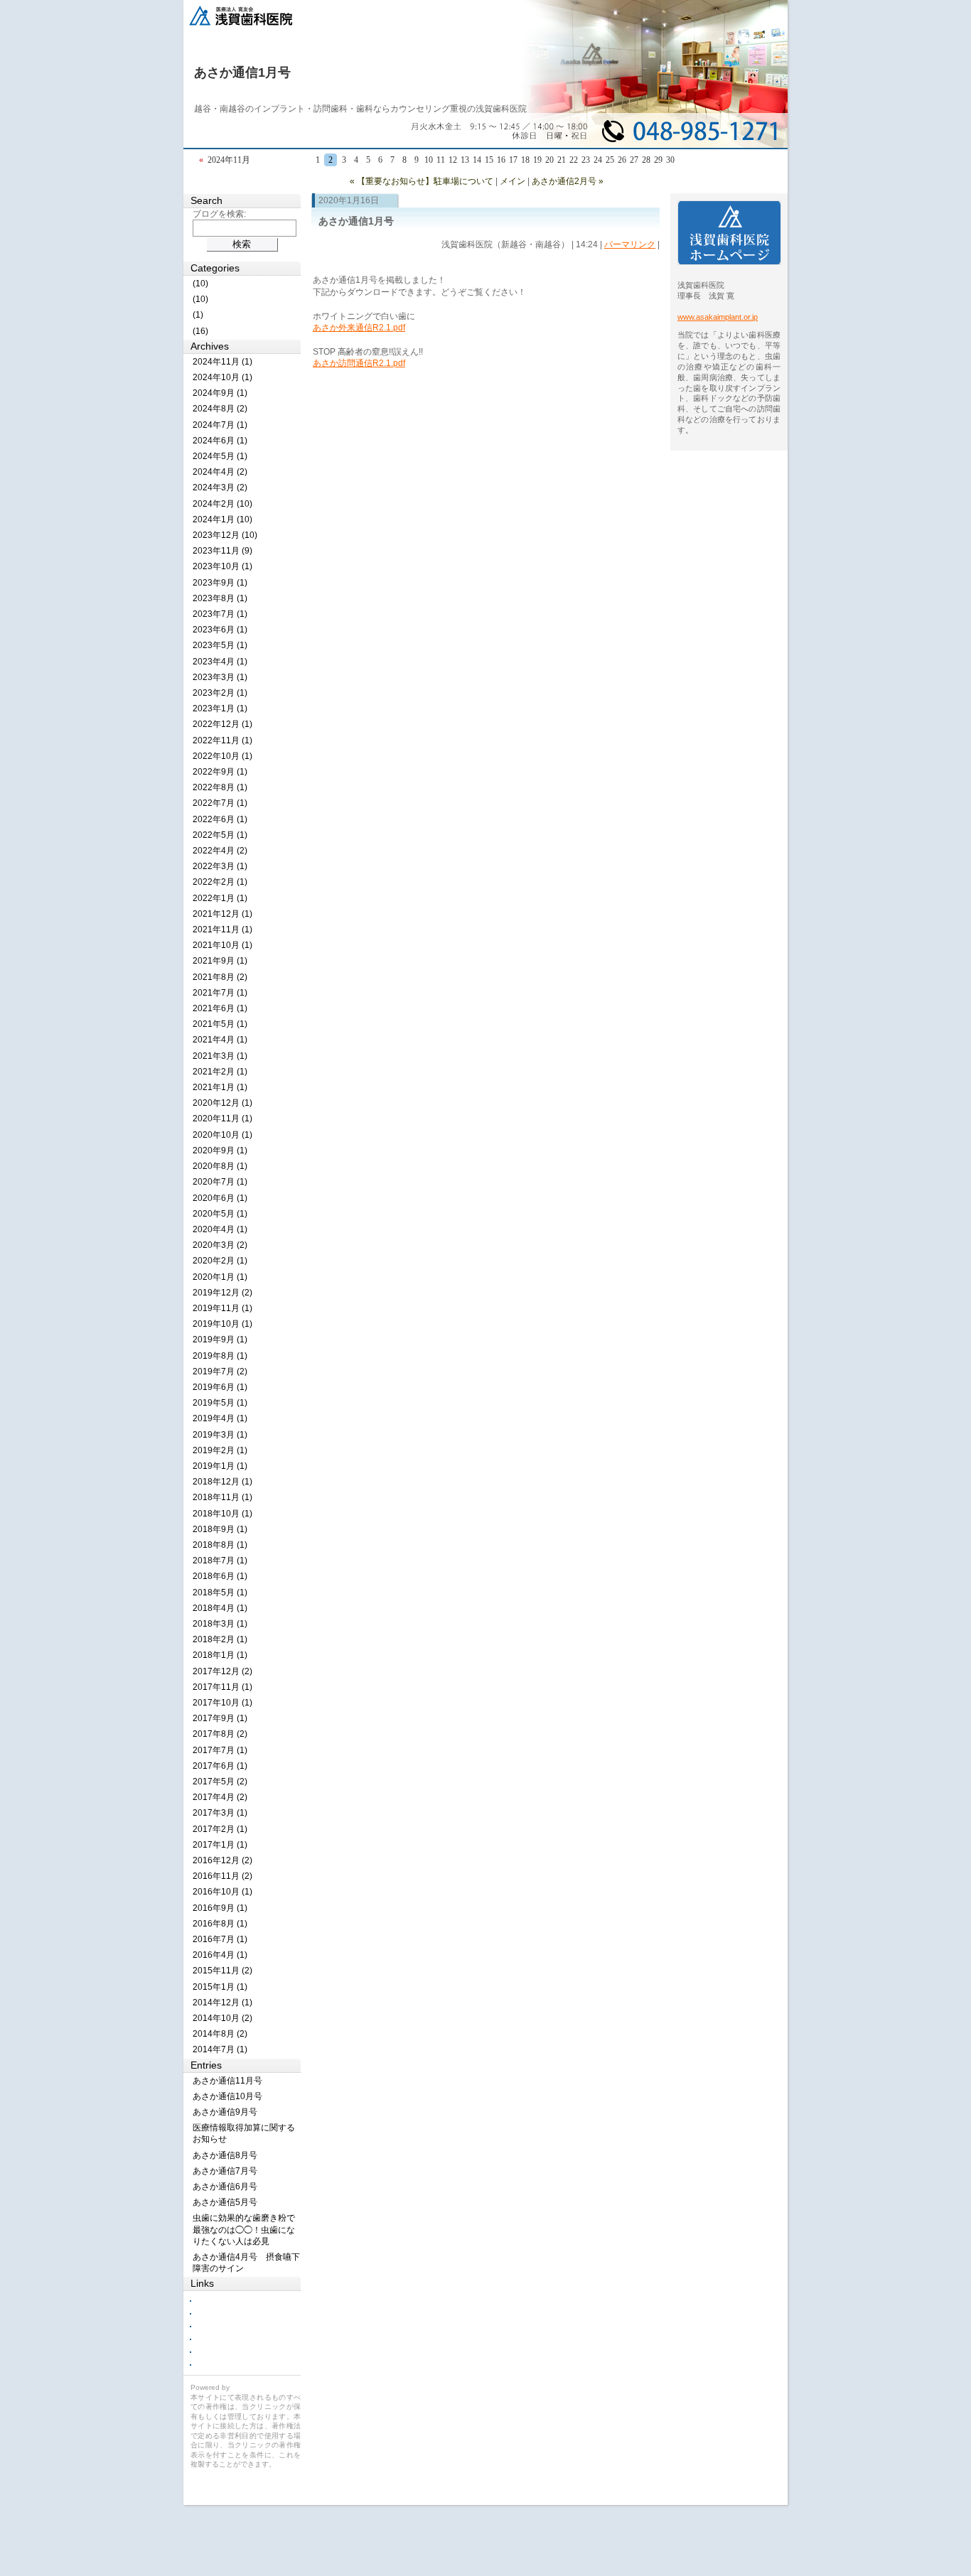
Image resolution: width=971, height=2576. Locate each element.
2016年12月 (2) (222, 1860)
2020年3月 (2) (220, 1245)
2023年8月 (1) (220, 598)
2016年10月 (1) (222, 1892)
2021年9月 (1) (220, 961)
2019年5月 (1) (220, 1403)
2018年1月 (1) (220, 1655)
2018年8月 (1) (220, 1545)
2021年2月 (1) (220, 1072)
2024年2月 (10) (222, 504)
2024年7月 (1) (220, 425)
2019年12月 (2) (222, 1293)
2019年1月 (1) (220, 1466)
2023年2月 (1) (220, 693)
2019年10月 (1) (222, 1324)
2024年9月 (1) (220, 393)
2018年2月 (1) (220, 1639)
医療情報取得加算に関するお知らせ (244, 2133)
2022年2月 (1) (220, 882)
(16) (200, 331)
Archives (210, 346)
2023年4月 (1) (220, 662)
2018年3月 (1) (220, 1624)
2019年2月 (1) (220, 1450)
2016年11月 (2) (222, 1876)
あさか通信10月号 (227, 2096)
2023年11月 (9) (222, 551)
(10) (200, 284)
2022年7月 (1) (220, 803)
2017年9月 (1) (220, 1718)
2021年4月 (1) (220, 1040)
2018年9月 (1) (220, 1529)
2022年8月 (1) (220, 787)
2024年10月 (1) (222, 377)
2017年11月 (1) (222, 1687)
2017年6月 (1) (220, 1766)
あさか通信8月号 (225, 2155)
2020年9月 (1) (220, 1150)
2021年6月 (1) (220, 1008)
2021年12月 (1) (222, 914)
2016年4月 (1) (220, 1955)
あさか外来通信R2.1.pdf (359, 328)
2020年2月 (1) (220, 1261)
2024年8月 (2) (220, 409)
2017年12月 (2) (222, 1671)
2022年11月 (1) (222, 740)
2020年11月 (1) (222, 1119)
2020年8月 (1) (220, 1166)
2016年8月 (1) (220, 1924)
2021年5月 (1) (220, 1024)
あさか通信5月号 (225, 2202)
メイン (513, 181)
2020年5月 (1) (220, 1214)
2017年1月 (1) (220, 1845)
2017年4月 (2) (220, 1797)
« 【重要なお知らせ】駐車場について (422, 181)
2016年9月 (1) (220, 1908)
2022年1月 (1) (220, 898)
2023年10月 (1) (222, 566)
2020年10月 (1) (222, 1135)
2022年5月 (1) (220, 835)
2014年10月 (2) (222, 2018)
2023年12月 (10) (225, 535)
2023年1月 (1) (220, 708)
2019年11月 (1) (222, 1308)
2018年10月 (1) (222, 1514)
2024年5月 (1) (220, 456)
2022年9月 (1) (220, 772)
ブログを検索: (219, 214)
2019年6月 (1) (220, 1387)
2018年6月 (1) (220, 1576)
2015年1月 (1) (220, 1987)
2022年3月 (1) (220, 866)
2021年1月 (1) (220, 1087)
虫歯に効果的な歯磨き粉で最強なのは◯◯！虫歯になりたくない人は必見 (244, 2229)
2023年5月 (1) (220, 645)
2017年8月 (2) (220, 1734)
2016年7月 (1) (220, 1939)
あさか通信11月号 (227, 2081)
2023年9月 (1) (220, 583)
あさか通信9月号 (225, 2112)
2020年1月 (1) (220, 1277)
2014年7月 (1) (220, 2049)
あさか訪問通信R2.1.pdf (359, 363)
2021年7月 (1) (220, 993)
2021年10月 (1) (222, 945)
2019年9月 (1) (220, 1340)
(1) (198, 315)
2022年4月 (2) (220, 851)
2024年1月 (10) (222, 519)
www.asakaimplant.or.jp (718, 317)
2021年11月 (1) (222, 929)
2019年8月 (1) (220, 1356)
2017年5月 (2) (220, 1782)
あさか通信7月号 (225, 2171)
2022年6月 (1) (220, 819)
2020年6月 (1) (220, 1198)
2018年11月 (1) (222, 1497)
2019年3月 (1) (220, 1435)
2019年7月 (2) (220, 1371)
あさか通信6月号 (225, 2187)
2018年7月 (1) (220, 1561)
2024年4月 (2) (220, 472)
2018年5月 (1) (220, 1593)
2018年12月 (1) (222, 1482)
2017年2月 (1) (220, 1829)
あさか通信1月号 (242, 72)
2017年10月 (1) (222, 1703)
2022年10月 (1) (222, 756)
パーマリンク (630, 244)
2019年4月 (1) (220, 1418)
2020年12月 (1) (222, 1103)
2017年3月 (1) (220, 1813)
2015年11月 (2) (222, 1971)
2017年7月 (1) (220, 1750)
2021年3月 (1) (220, 1056)
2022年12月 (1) (222, 724)
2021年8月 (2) (220, 977)
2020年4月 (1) (220, 1229)
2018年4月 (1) (220, 1608)
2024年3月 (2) (220, 487)
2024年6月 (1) (220, 441)
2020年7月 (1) (220, 1182)
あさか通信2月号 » (568, 181)
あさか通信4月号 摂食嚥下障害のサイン (246, 2263)
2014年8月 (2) (220, 2034)
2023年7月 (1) (220, 614)
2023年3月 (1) (220, 677)
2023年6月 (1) (220, 630)
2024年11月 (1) (222, 362)
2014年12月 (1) (222, 2003)
